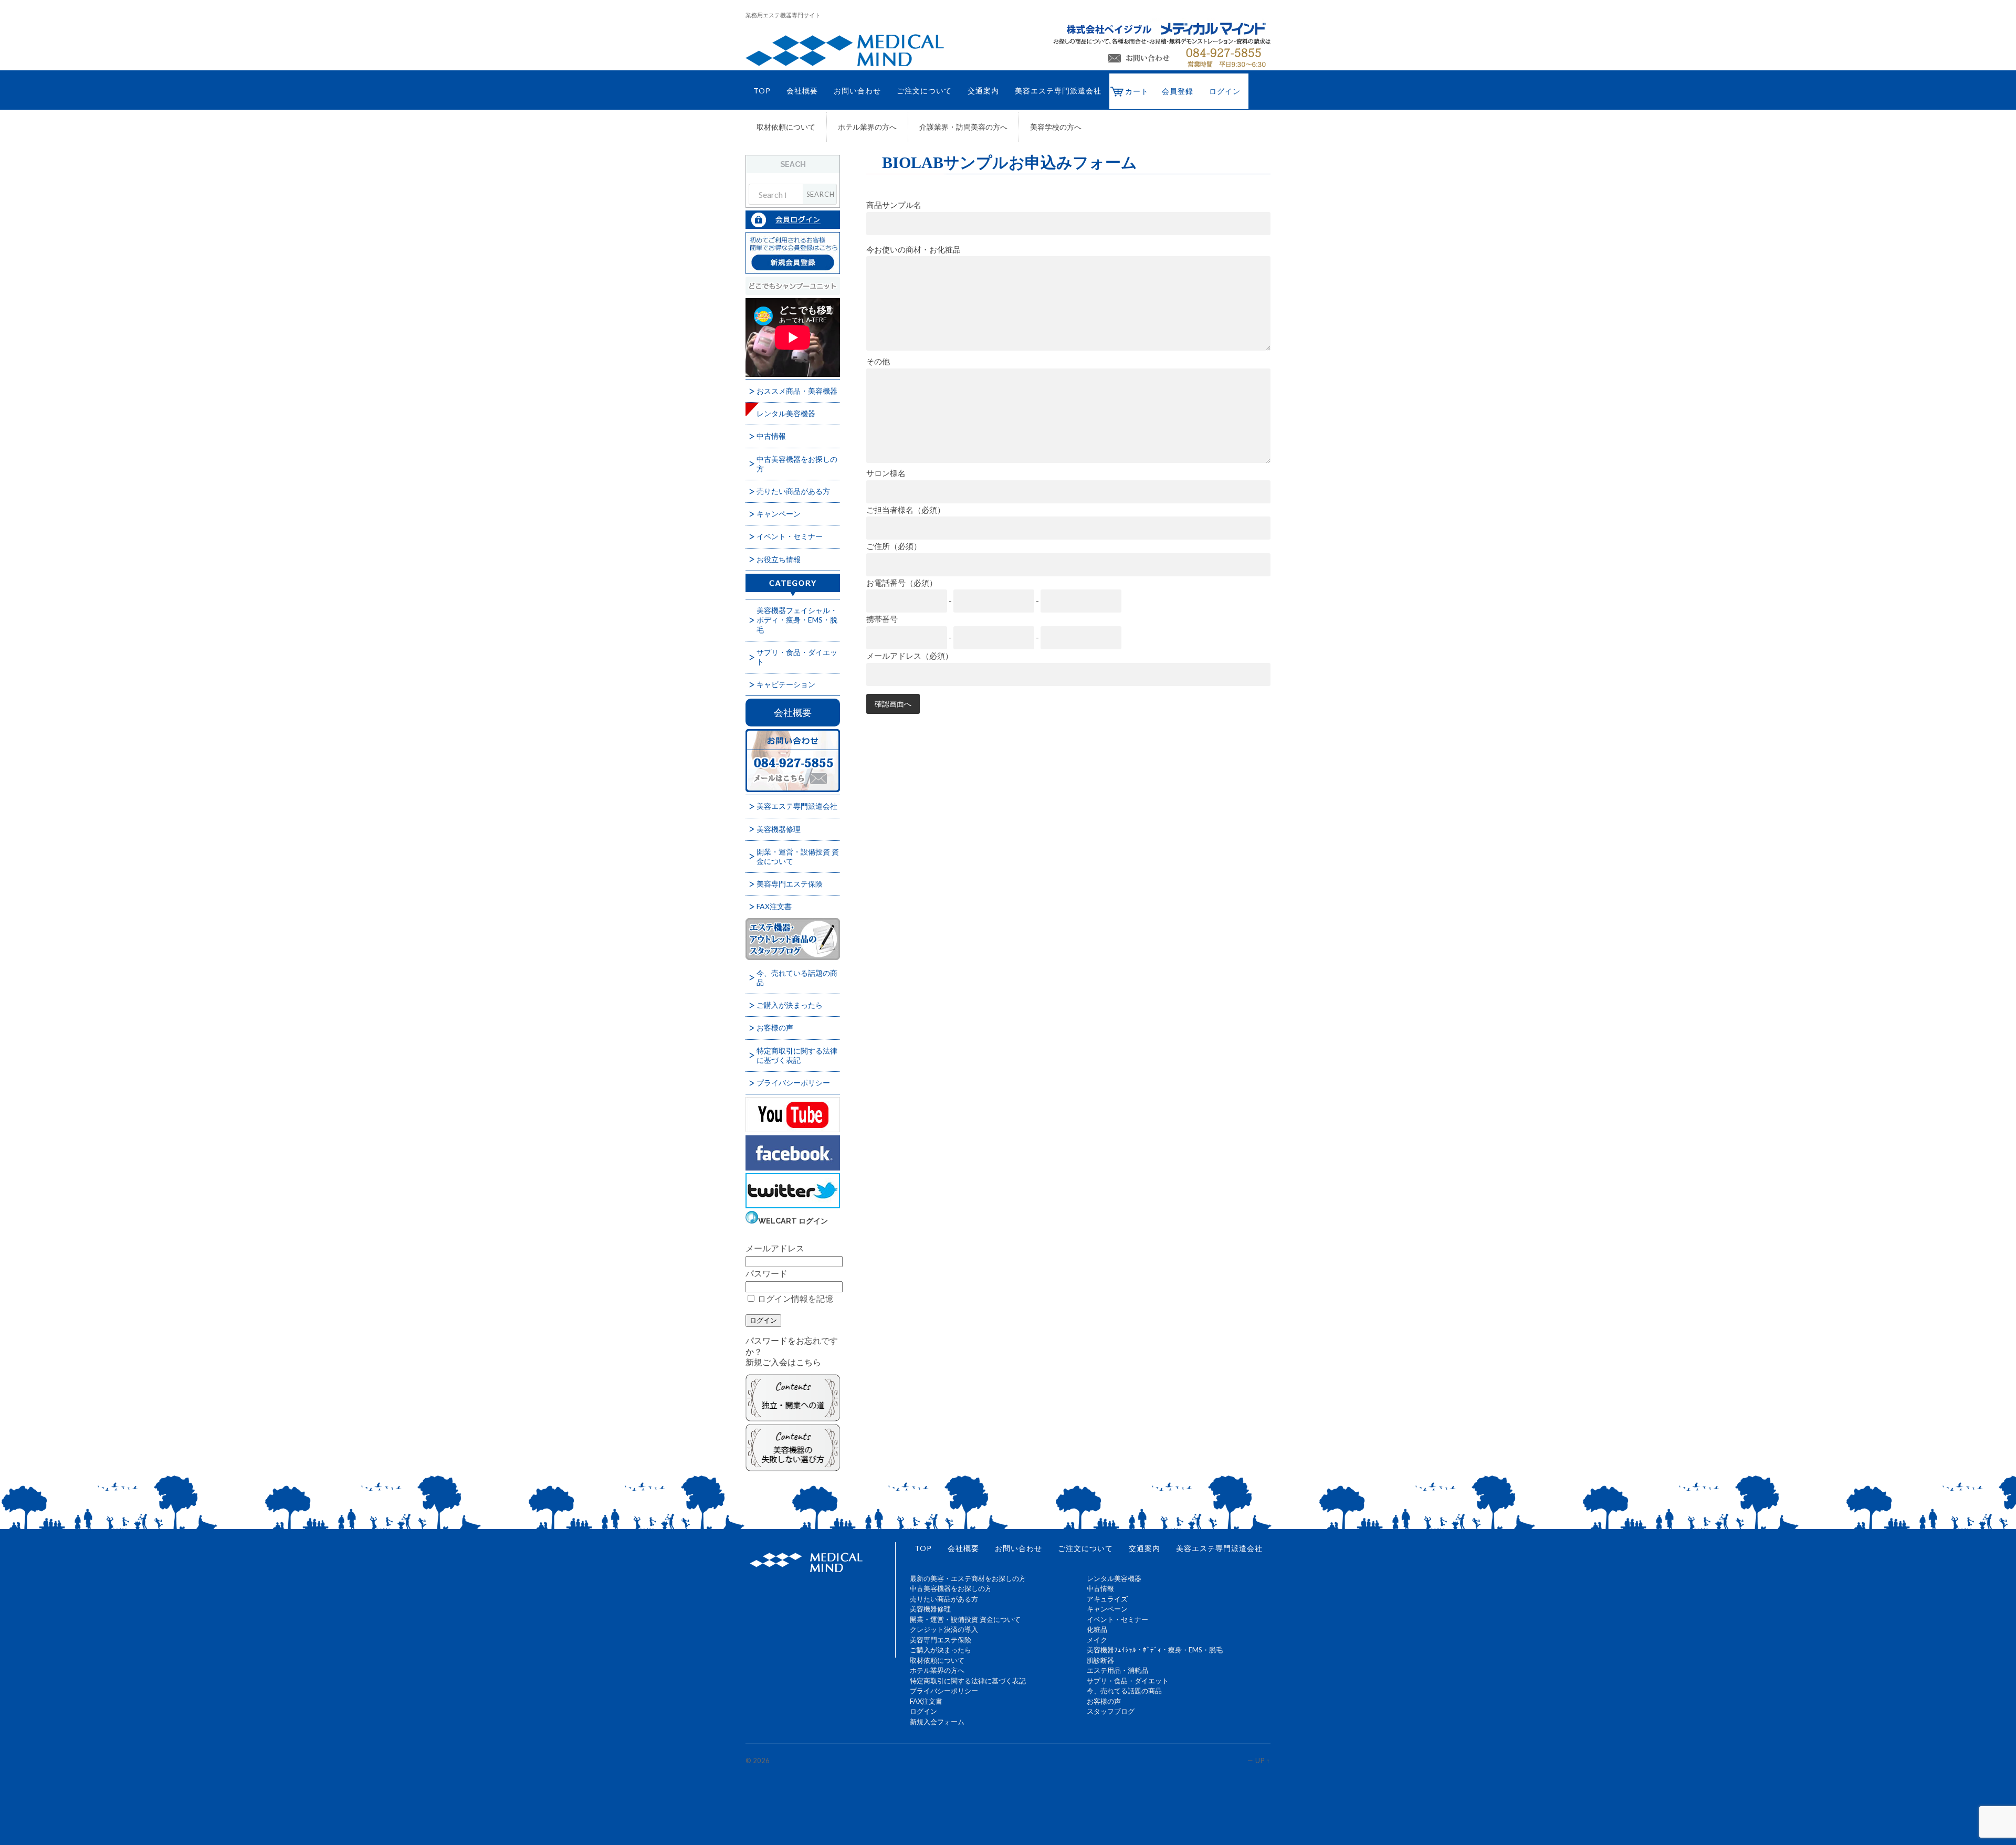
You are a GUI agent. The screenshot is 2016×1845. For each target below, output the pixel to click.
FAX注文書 (774, 906)
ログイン (1225, 91)
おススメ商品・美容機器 (797, 391)
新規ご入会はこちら (783, 1362)
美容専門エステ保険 (790, 884)
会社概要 (802, 91)
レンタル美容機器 (786, 413)
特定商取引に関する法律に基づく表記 (797, 1055)
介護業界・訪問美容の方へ (963, 127)
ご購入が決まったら (790, 1005)
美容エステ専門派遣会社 (1058, 91)
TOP (762, 91)
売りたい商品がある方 (793, 491)
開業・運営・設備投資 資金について (798, 856)
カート (1137, 91)
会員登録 (1178, 91)
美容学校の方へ (1056, 127)
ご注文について (924, 91)
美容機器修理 (779, 829)
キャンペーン (779, 514)
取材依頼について (786, 127)
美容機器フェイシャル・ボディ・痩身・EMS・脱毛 (797, 620)
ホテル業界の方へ (867, 127)
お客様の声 (775, 1027)
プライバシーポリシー (793, 1083)
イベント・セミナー (790, 536)
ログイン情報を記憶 (795, 1298)
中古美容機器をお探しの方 (797, 464)
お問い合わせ (857, 91)
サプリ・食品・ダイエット (797, 657)
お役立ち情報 (779, 559)
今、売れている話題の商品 (797, 978)
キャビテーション (786, 684)
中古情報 (771, 436)
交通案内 (983, 91)
